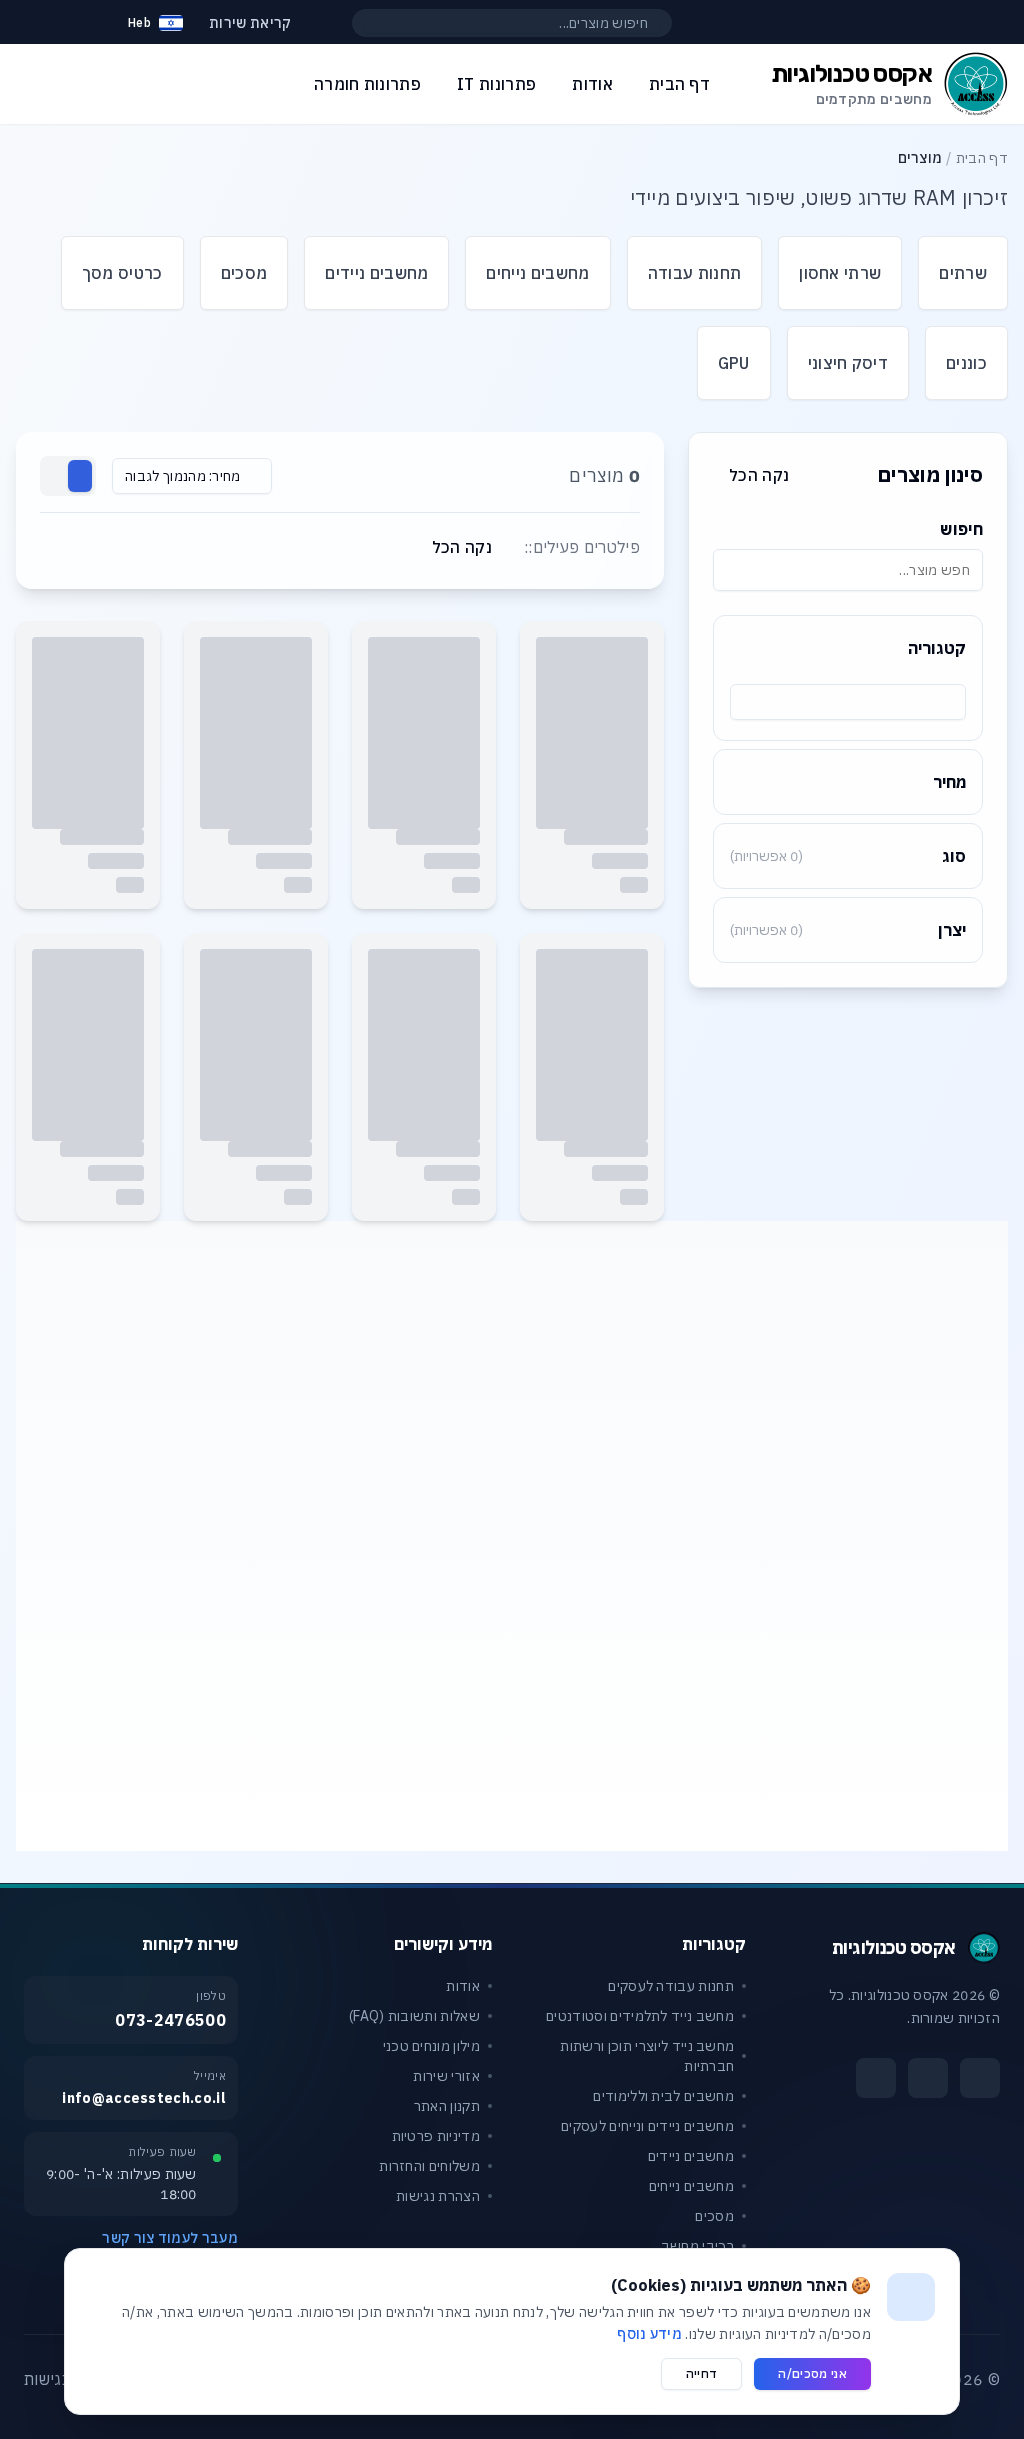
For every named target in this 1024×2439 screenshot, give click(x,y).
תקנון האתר (447, 2106)
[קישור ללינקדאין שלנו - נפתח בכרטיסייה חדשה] (876, 2078)
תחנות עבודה (695, 273)
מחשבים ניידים (376, 273)
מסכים (244, 273)
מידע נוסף (649, 2334)
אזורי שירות (446, 2076)
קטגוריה (937, 648)
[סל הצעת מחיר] (84, 23)
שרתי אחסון (840, 273)
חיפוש (961, 529)
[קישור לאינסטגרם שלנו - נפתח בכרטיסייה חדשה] (928, 2078)
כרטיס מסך (122, 273)
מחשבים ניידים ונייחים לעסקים (647, 2126)
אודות (463, 1986)
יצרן (848, 930)
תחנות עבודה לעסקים (671, 1986)
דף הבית (982, 158)
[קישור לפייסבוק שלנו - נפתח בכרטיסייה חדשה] (980, 2078)
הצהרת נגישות (438, 2196)
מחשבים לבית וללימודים (663, 2096)
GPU (734, 363)
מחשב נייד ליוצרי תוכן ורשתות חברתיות (647, 2056)
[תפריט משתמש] (34, 18)
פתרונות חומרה (367, 84)
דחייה (702, 2373)
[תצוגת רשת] (80, 476)
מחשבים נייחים (537, 273)
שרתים (963, 273)
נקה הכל (759, 475)
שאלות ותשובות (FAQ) (414, 2016)
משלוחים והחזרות (429, 2166)
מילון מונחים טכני (431, 2046)
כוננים (966, 363)
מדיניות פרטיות (436, 2136)
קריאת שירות (250, 23)
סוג (848, 856)
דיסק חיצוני (848, 363)
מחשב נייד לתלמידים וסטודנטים (640, 2016)
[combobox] (848, 702)
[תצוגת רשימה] (56, 476)
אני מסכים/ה (812, 2373)
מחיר (949, 782)
